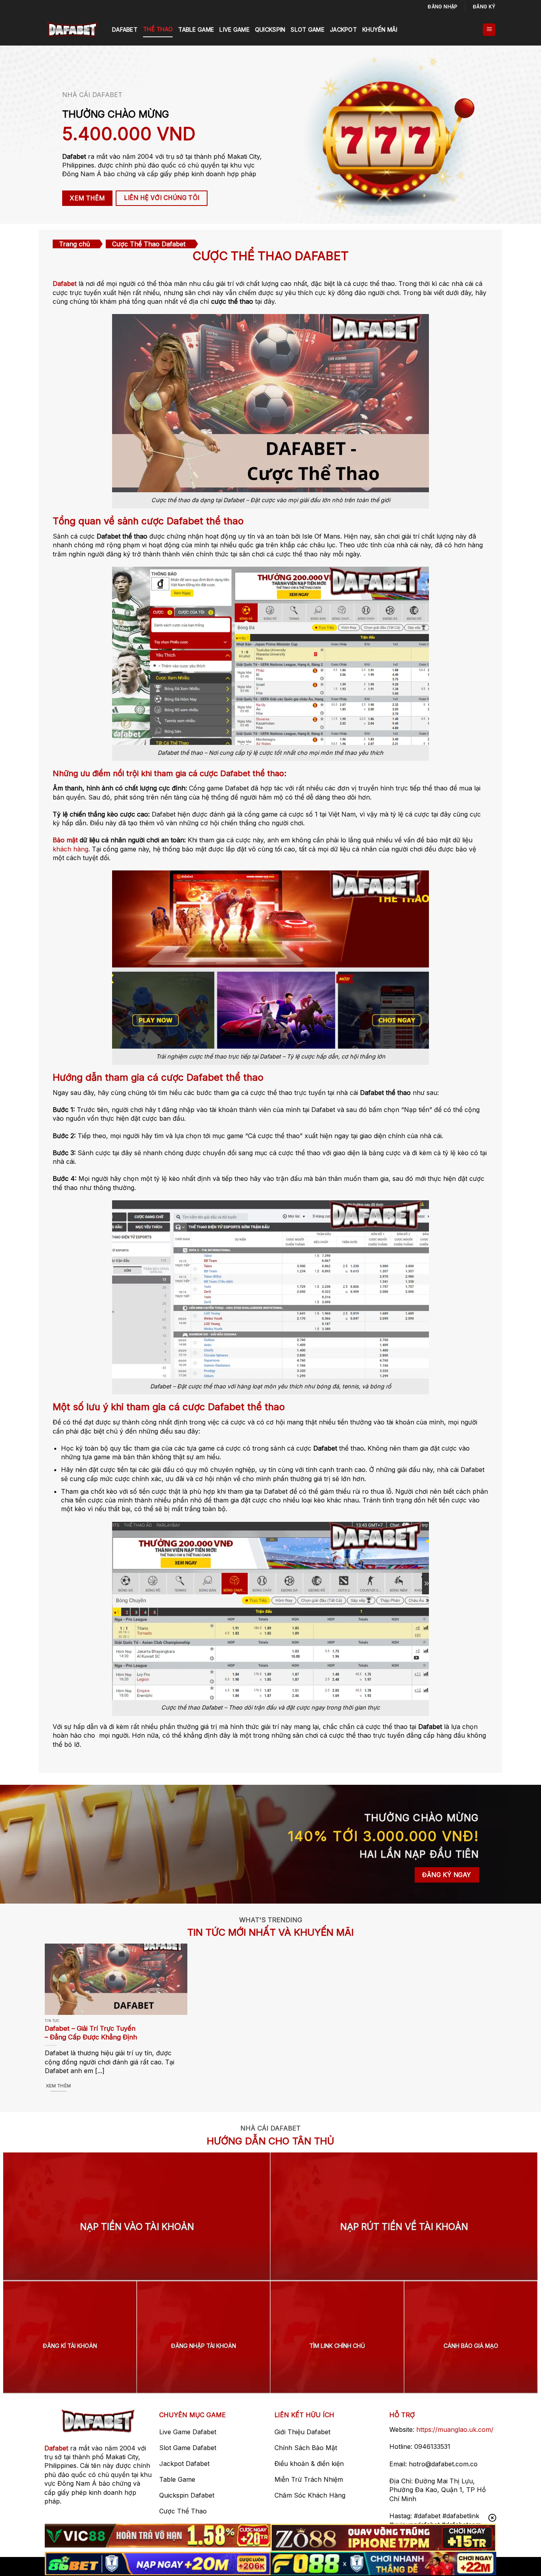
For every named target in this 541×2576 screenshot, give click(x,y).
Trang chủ (74, 244)
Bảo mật (65, 840)
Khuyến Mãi (380, 30)
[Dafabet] (72, 30)
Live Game (234, 30)
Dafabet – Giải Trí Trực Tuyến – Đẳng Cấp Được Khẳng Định (91, 2033)
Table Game (196, 30)
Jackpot (343, 30)
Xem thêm (59, 2086)
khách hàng (70, 849)
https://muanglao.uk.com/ (455, 2429)
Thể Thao (158, 29)
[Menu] (489, 30)
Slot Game (308, 30)
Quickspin (270, 30)
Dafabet (125, 30)
